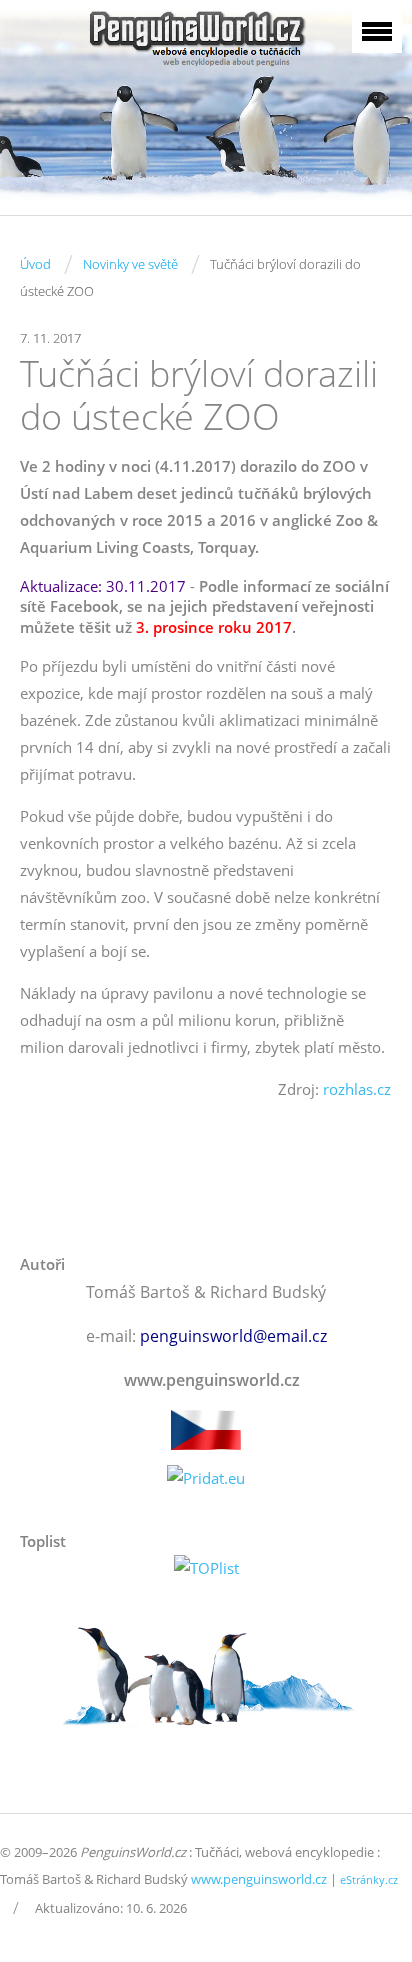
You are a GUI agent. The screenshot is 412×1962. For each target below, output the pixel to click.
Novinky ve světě (130, 264)
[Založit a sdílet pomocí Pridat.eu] (206, 1478)
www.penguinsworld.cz (259, 1879)
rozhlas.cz (357, 1089)
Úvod (35, 264)
